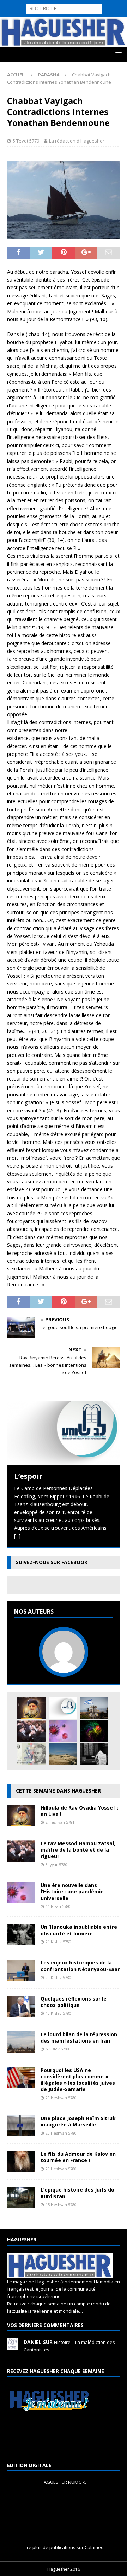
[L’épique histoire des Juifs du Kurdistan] (21, 2204)
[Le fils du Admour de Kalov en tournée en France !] (21, 2168)
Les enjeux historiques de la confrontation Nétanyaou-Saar (80, 1966)
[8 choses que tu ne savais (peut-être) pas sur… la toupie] (94, 1731)
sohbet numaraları (94, 36)
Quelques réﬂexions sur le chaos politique (74, 2002)
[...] (17, 1536)
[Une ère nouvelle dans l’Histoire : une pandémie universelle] (63, 1731)
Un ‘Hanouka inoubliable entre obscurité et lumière (79, 1930)
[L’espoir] (64, 1433)
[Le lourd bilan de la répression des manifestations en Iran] (21, 2048)
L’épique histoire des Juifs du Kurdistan (77, 2193)
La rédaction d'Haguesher (77, 141)
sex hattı (10, 27)
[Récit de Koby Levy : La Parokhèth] (94, 1754)
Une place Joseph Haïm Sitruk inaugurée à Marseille (78, 2121)
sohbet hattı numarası (25, 4)
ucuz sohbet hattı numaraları (59, 20)
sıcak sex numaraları (98, 27)
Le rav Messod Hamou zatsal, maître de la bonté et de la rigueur (78, 1850)
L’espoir (28, 1476)
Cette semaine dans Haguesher (58, 1791)
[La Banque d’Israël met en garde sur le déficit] (31, 1754)
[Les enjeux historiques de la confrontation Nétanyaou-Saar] (21, 1977)
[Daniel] (13, 2346)
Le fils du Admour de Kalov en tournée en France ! (78, 2157)
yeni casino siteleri (21, 51)
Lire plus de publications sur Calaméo (64, 2547)
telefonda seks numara (47, 27)
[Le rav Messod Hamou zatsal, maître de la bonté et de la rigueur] (31, 1731)
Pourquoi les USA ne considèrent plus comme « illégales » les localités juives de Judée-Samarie (78, 2080)
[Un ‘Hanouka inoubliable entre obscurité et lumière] (21, 1941)
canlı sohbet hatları (50, 36)
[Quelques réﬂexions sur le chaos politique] (21, 2012)
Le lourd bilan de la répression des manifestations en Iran (79, 2037)
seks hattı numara (72, 4)
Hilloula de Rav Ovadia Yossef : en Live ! (79, 1811)
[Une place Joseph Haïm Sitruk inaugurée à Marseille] (21, 2132)
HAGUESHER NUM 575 (64, 2482)
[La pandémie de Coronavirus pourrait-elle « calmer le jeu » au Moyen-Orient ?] (94, 1708)
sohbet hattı (107, 20)
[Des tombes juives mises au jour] (63, 1754)
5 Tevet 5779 (26, 141)
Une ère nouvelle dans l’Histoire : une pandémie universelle (72, 1891)
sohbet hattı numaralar (63, 11)
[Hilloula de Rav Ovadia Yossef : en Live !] (31, 1708)
